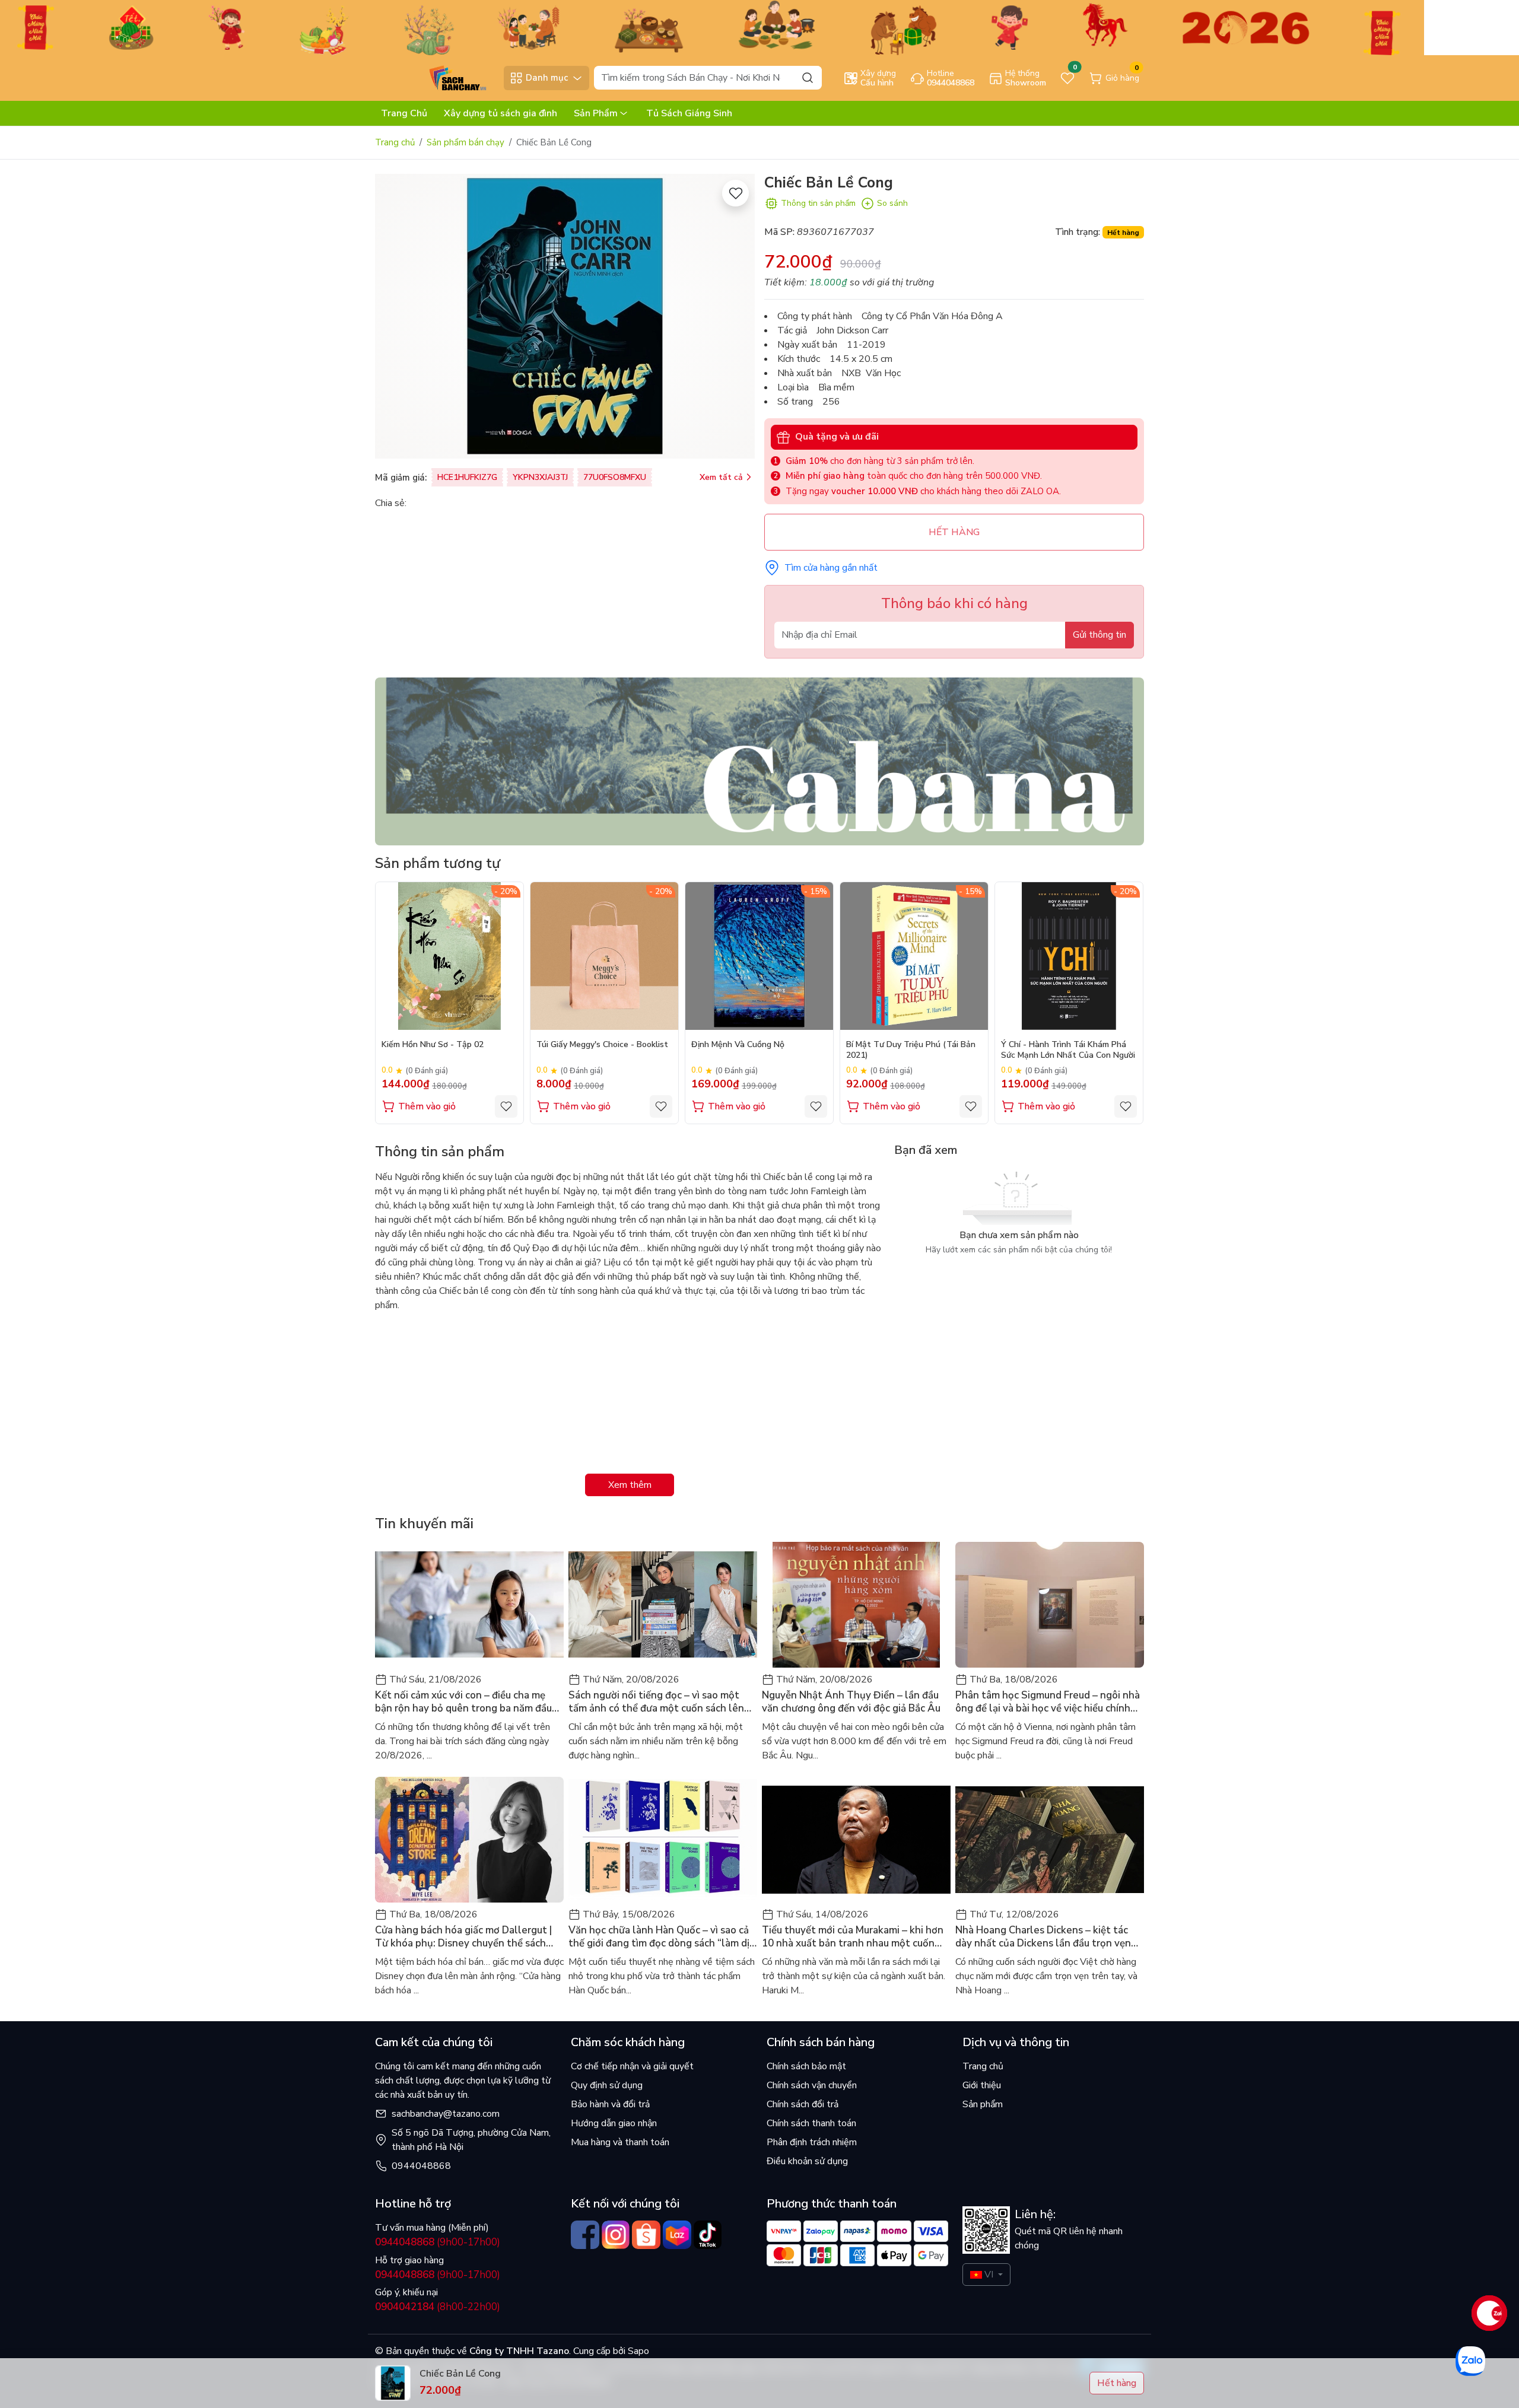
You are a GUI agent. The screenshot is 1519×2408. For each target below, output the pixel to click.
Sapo (637, 2351)
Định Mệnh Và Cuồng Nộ (738, 1045)
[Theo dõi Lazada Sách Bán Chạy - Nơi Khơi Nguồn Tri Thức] (677, 2235)
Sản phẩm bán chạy (465, 142)
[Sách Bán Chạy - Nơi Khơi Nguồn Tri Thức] (436, 77)
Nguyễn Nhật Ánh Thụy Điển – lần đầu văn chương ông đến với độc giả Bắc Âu (851, 1702)
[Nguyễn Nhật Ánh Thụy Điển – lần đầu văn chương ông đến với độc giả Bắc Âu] (856, 1605)
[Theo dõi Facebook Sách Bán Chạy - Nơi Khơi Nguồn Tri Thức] (585, 2235)
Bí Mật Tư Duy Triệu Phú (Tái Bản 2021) (911, 1050)
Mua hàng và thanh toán (620, 2142)
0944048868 (421, 2166)
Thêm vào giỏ (427, 1106)
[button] (1126, 1003)
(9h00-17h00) (438, 2242)
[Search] (808, 77)
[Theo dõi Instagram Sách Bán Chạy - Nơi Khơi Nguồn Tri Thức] (616, 2235)
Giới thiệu (982, 2085)
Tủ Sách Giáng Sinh (689, 113)
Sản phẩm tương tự (438, 863)
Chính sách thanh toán (811, 2123)
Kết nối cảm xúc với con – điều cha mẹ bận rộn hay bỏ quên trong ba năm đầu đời (463, 1702)
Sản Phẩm (596, 113)
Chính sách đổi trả (803, 2104)
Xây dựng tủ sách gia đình (500, 113)
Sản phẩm (983, 2104)
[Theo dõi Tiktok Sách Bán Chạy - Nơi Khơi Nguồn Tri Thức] (708, 2235)
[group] (565, 316)
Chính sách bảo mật (806, 2066)
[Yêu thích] (735, 193)
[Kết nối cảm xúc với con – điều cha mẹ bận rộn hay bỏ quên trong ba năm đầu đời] (469, 1605)
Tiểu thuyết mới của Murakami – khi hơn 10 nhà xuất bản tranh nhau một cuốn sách (853, 1937)
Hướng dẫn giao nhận (614, 2123)
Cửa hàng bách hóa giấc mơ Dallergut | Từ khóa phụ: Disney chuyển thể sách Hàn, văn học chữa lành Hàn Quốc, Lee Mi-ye (463, 1937)
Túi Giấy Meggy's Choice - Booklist (602, 1045)
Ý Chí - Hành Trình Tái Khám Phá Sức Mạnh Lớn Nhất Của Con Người (1068, 1050)
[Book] (759, 761)
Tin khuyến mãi (424, 1523)
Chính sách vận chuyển (812, 2085)
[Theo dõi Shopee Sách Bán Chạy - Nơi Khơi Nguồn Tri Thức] (646, 2235)
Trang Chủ (404, 113)
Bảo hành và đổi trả (610, 2104)
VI (989, 2275)
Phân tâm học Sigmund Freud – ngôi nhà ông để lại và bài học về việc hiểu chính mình (1048, 1702)
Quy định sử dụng (607, 2085)
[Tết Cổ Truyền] (712, 27)
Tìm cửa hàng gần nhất (831, 568)
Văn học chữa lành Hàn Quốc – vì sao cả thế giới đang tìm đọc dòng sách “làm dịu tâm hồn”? (662, 1937)
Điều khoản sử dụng (807, 2161)
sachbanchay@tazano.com (446, 2114)
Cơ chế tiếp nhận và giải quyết (632, 2066)
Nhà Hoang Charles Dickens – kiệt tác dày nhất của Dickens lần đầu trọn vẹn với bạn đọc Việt (1043, 1937)
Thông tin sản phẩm (818, 203)
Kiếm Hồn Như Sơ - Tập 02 (433, 1045)
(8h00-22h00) (438, 2307)
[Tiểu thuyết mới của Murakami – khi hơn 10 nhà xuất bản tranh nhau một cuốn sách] (856, 1840)
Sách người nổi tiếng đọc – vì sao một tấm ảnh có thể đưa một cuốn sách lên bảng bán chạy (656, 1702)
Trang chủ (395, 142)
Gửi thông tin (1099, 635)
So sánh (892, 203)
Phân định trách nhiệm (812, 2142)
